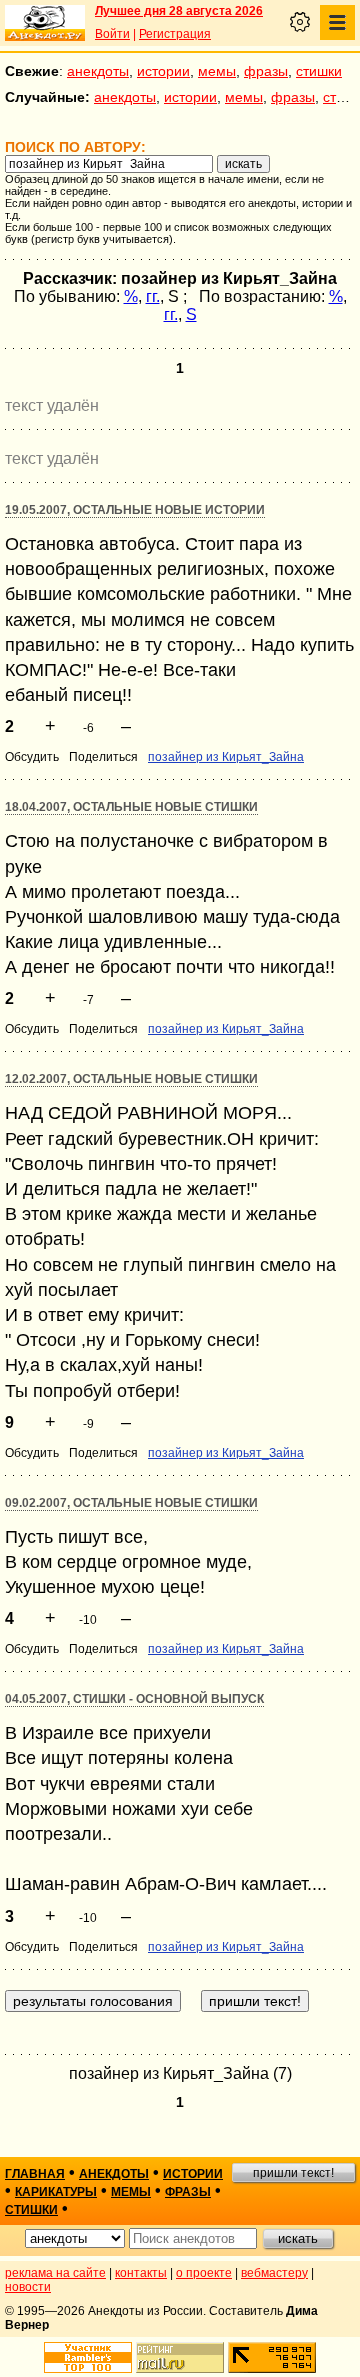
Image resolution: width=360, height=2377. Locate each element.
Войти (112, 34)
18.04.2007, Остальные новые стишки (131, 807)
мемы (217, 71)
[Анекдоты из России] (45, 23)
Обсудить (32, 757)
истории (163, 71)
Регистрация (175, 34)
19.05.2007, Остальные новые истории (135, 510)
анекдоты (98, 71)
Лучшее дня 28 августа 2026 (179, 11)
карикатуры (56, 2192)
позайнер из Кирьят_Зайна (226, 757)
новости (28, 2287)
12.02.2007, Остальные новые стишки (131, 1079)
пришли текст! (293, 2173)
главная (35, 2174)
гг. (153, 296)
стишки (319, 71)
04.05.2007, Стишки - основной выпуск (134, 1699)
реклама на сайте (55, 2273)
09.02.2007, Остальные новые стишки (131, 1503)
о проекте (204, 2273)
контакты (141, 2273)
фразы (266, 71)
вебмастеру (274, 2273)
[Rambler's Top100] (88, 2357)
